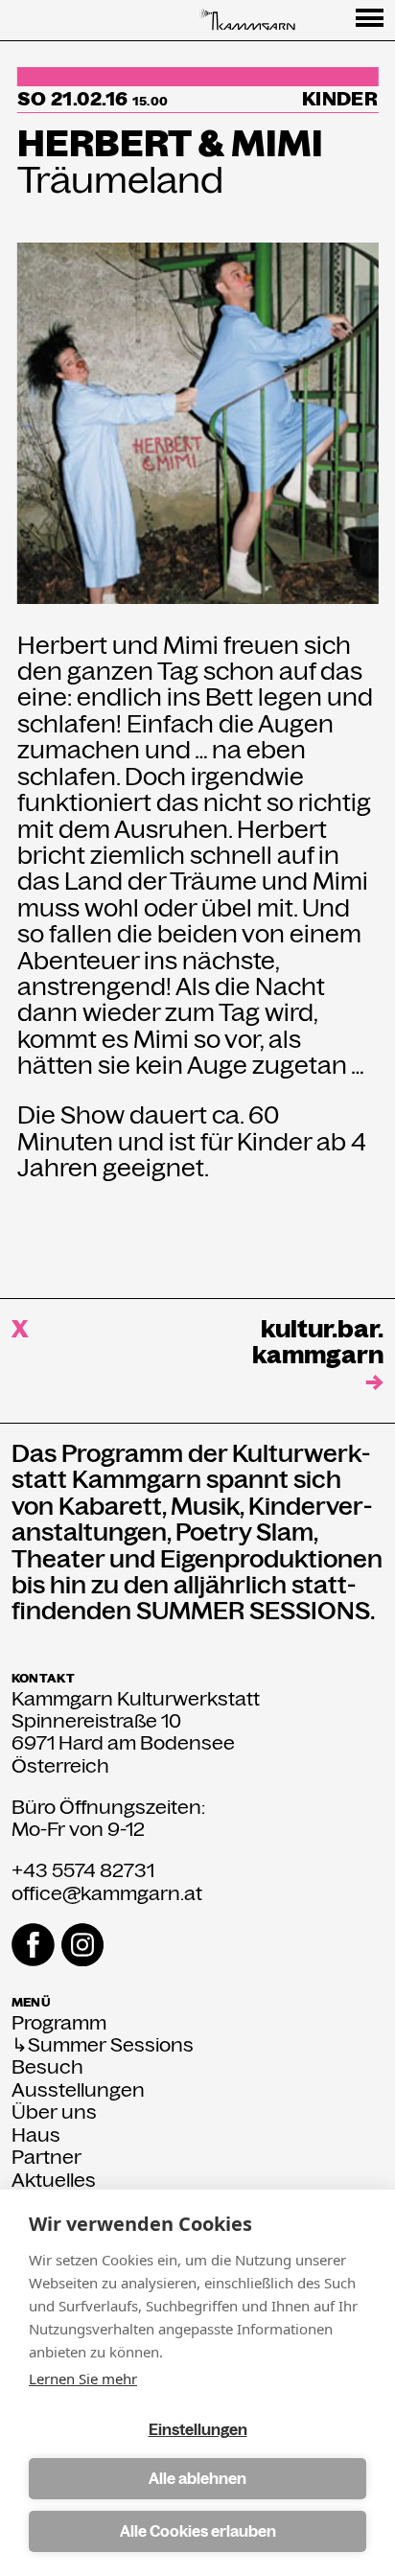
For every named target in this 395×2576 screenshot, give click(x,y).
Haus (36, 2135)
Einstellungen (198, 2430)
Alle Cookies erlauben (198, 2531)
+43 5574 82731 (83, 1870)
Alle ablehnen (197, 2479)
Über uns (54, 2112)
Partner (46, 2158)
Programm (59, 2023)
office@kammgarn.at (107, 1893)
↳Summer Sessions (103, 2045)
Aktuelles (54, 2181)
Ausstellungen (78, 2090)
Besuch (47, 2067)
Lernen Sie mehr (83, 2379)
